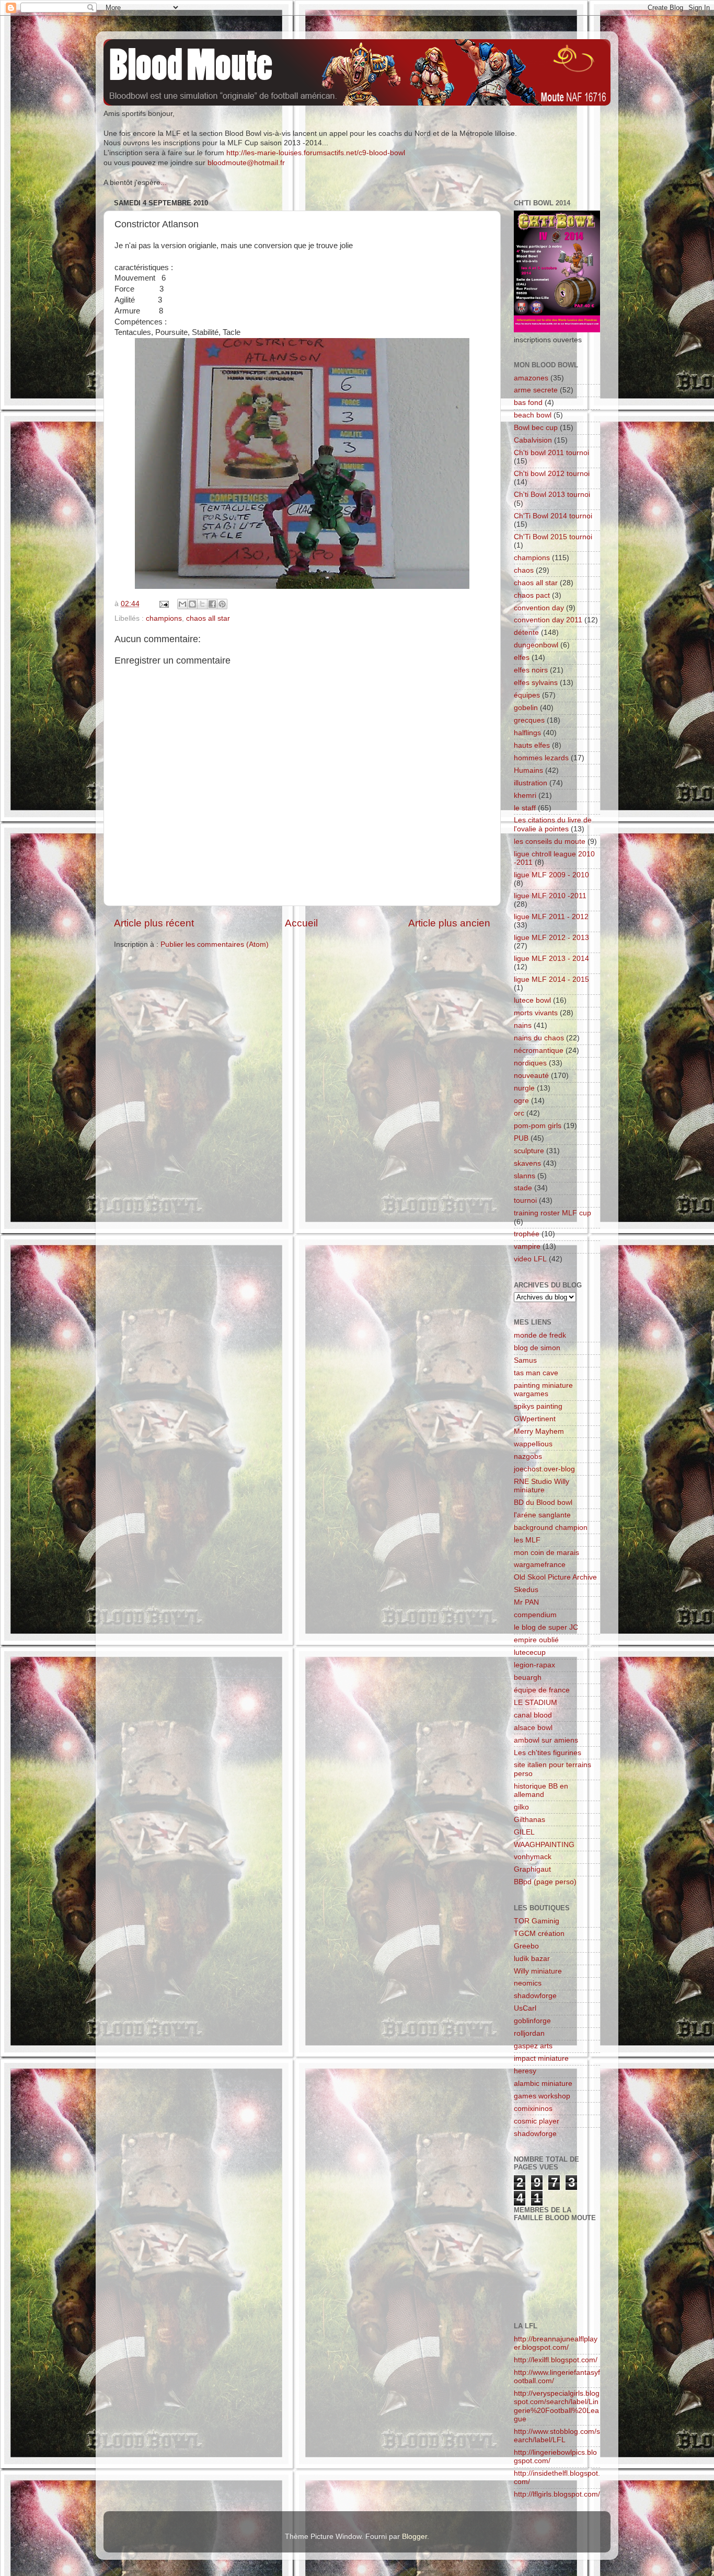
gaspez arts (533, 2046)
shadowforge (535, 1996)
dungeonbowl (536, 645)
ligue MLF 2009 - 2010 (551, 875)
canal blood (533, 1715)
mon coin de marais (546, 1553)
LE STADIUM (535, 1703)
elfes (522, 658)
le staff (525, 808)
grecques (529, 720)
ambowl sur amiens (546, 1740)
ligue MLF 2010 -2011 (550, 896)
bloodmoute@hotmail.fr (246, 163)
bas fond (528, 403)
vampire (527, 1246)
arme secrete (536, 390)
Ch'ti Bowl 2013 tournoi (552, 495)
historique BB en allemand (541, 1790)
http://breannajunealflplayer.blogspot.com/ (556, 2343)
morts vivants (536, 1013)
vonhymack (533, 1857)
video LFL (530, 1259)
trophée (527, 1234)
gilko (521, 1807)
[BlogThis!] (192, 604)
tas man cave (536, 1373)
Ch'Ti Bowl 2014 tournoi (553, 516)
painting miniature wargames (543, 1390)
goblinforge (532, 2021)
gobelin (526, 708)
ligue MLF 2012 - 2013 (551, 938)
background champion (551, 1528)
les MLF (527, 1540)
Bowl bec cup (536, 428)
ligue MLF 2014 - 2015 (551, 979)
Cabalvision (533, 440)
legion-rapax (534, 1665)
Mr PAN (526, 1602)
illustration (531, 783)
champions (164, 618)
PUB (521, 1138)
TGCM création (539, 1934)
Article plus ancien (449, 923)
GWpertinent (535, 1419)
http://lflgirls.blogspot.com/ (557, 2494)
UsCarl (525, 2008)
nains (523, 1025)
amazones (531, 378)
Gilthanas (529, 1820)
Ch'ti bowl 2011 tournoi (551, 453)
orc (519, 1113)
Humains (528, 770)
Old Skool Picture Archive (555, 1577)
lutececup (530, 1652)
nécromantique (539, 1051)
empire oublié (536, 1640)
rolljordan (529, 2033)
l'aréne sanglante (542, 1515)
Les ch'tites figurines (548, 1753)
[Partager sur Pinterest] (222, 604)
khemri (525, 796)
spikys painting (538, 1406)
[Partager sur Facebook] (212, 604)
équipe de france (542, 1690)
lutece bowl (532, 1000)
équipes (527, 695)
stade (523, 1188)
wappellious (533, 1444)
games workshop (542, 2096)
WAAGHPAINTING (544, 1845)
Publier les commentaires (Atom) (215, 944)
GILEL (524, 1832)
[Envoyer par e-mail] (182, 604)
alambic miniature (543, 2084)
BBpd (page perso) (545, 1882)
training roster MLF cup (552, 1213)
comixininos (533, 2109)
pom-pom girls (538, 1126)
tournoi (525, 1200)
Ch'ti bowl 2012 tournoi (552, 474)
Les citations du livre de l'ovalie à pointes (553, 824)
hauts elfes (532, 745)
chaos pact (532, 595)
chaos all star (208, 618)
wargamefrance (540, 1565)
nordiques (530, 1063)
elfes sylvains (536, 683)
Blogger (414, 2537)
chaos (524, 570)
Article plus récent (154, 923)
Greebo (526, 1946)
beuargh (528, 1678)
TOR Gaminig (537, 1921)
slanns (525, 1176)
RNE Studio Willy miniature (542, 1486)
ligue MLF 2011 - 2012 (551, 917)
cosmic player (537, 2121)
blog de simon (537, 1348)
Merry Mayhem (539, 1431)
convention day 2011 (548, 620)
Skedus (526, 1590)
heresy (525, 2071)
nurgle (524, 1088)
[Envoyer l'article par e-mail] (163, 604)
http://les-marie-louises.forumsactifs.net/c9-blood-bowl (316, 153)
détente (526, 633)
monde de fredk (540, 1335)
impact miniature (541, 2058)
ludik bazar (532, 1959)
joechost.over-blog (544, 1469)
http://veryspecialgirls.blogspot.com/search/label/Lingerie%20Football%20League (557, 2406)
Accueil (301, 923)
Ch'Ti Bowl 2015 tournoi (553, 537)
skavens (527, 1163)
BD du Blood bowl (543, 1502)
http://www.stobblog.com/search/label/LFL (557, 2436)
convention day (539, 608)
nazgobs (528, 1457)
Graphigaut (532, 1869)
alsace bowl (533, 1728)
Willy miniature (538, 1971)
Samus (525, 1360)
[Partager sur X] (202, 604)
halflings (527, 733)
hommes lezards (541, 758)
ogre (521, 1101)
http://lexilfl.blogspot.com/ (556, 2360)
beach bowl (533, 415)
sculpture (529, 1151)
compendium (535, 1615)
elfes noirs (531, 670)
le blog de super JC (546, 1627)
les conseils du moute (550, 842)
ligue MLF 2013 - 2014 (551, 959)
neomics (528, 1983)
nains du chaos (539, 1038)
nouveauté (531, 1076)
